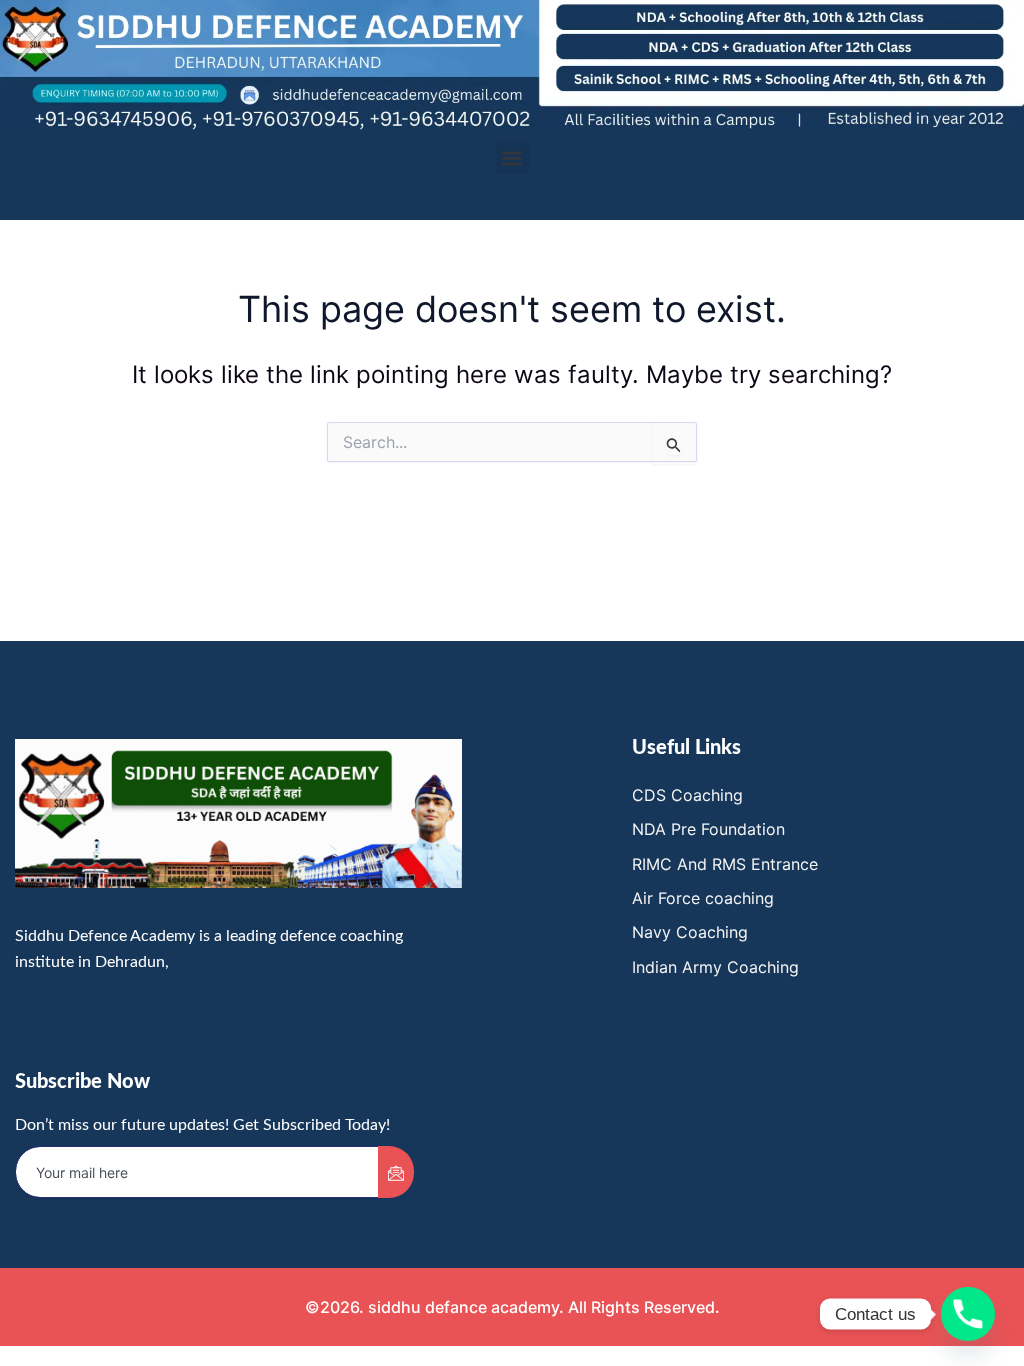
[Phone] (968, 1314)
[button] (512, 157)
